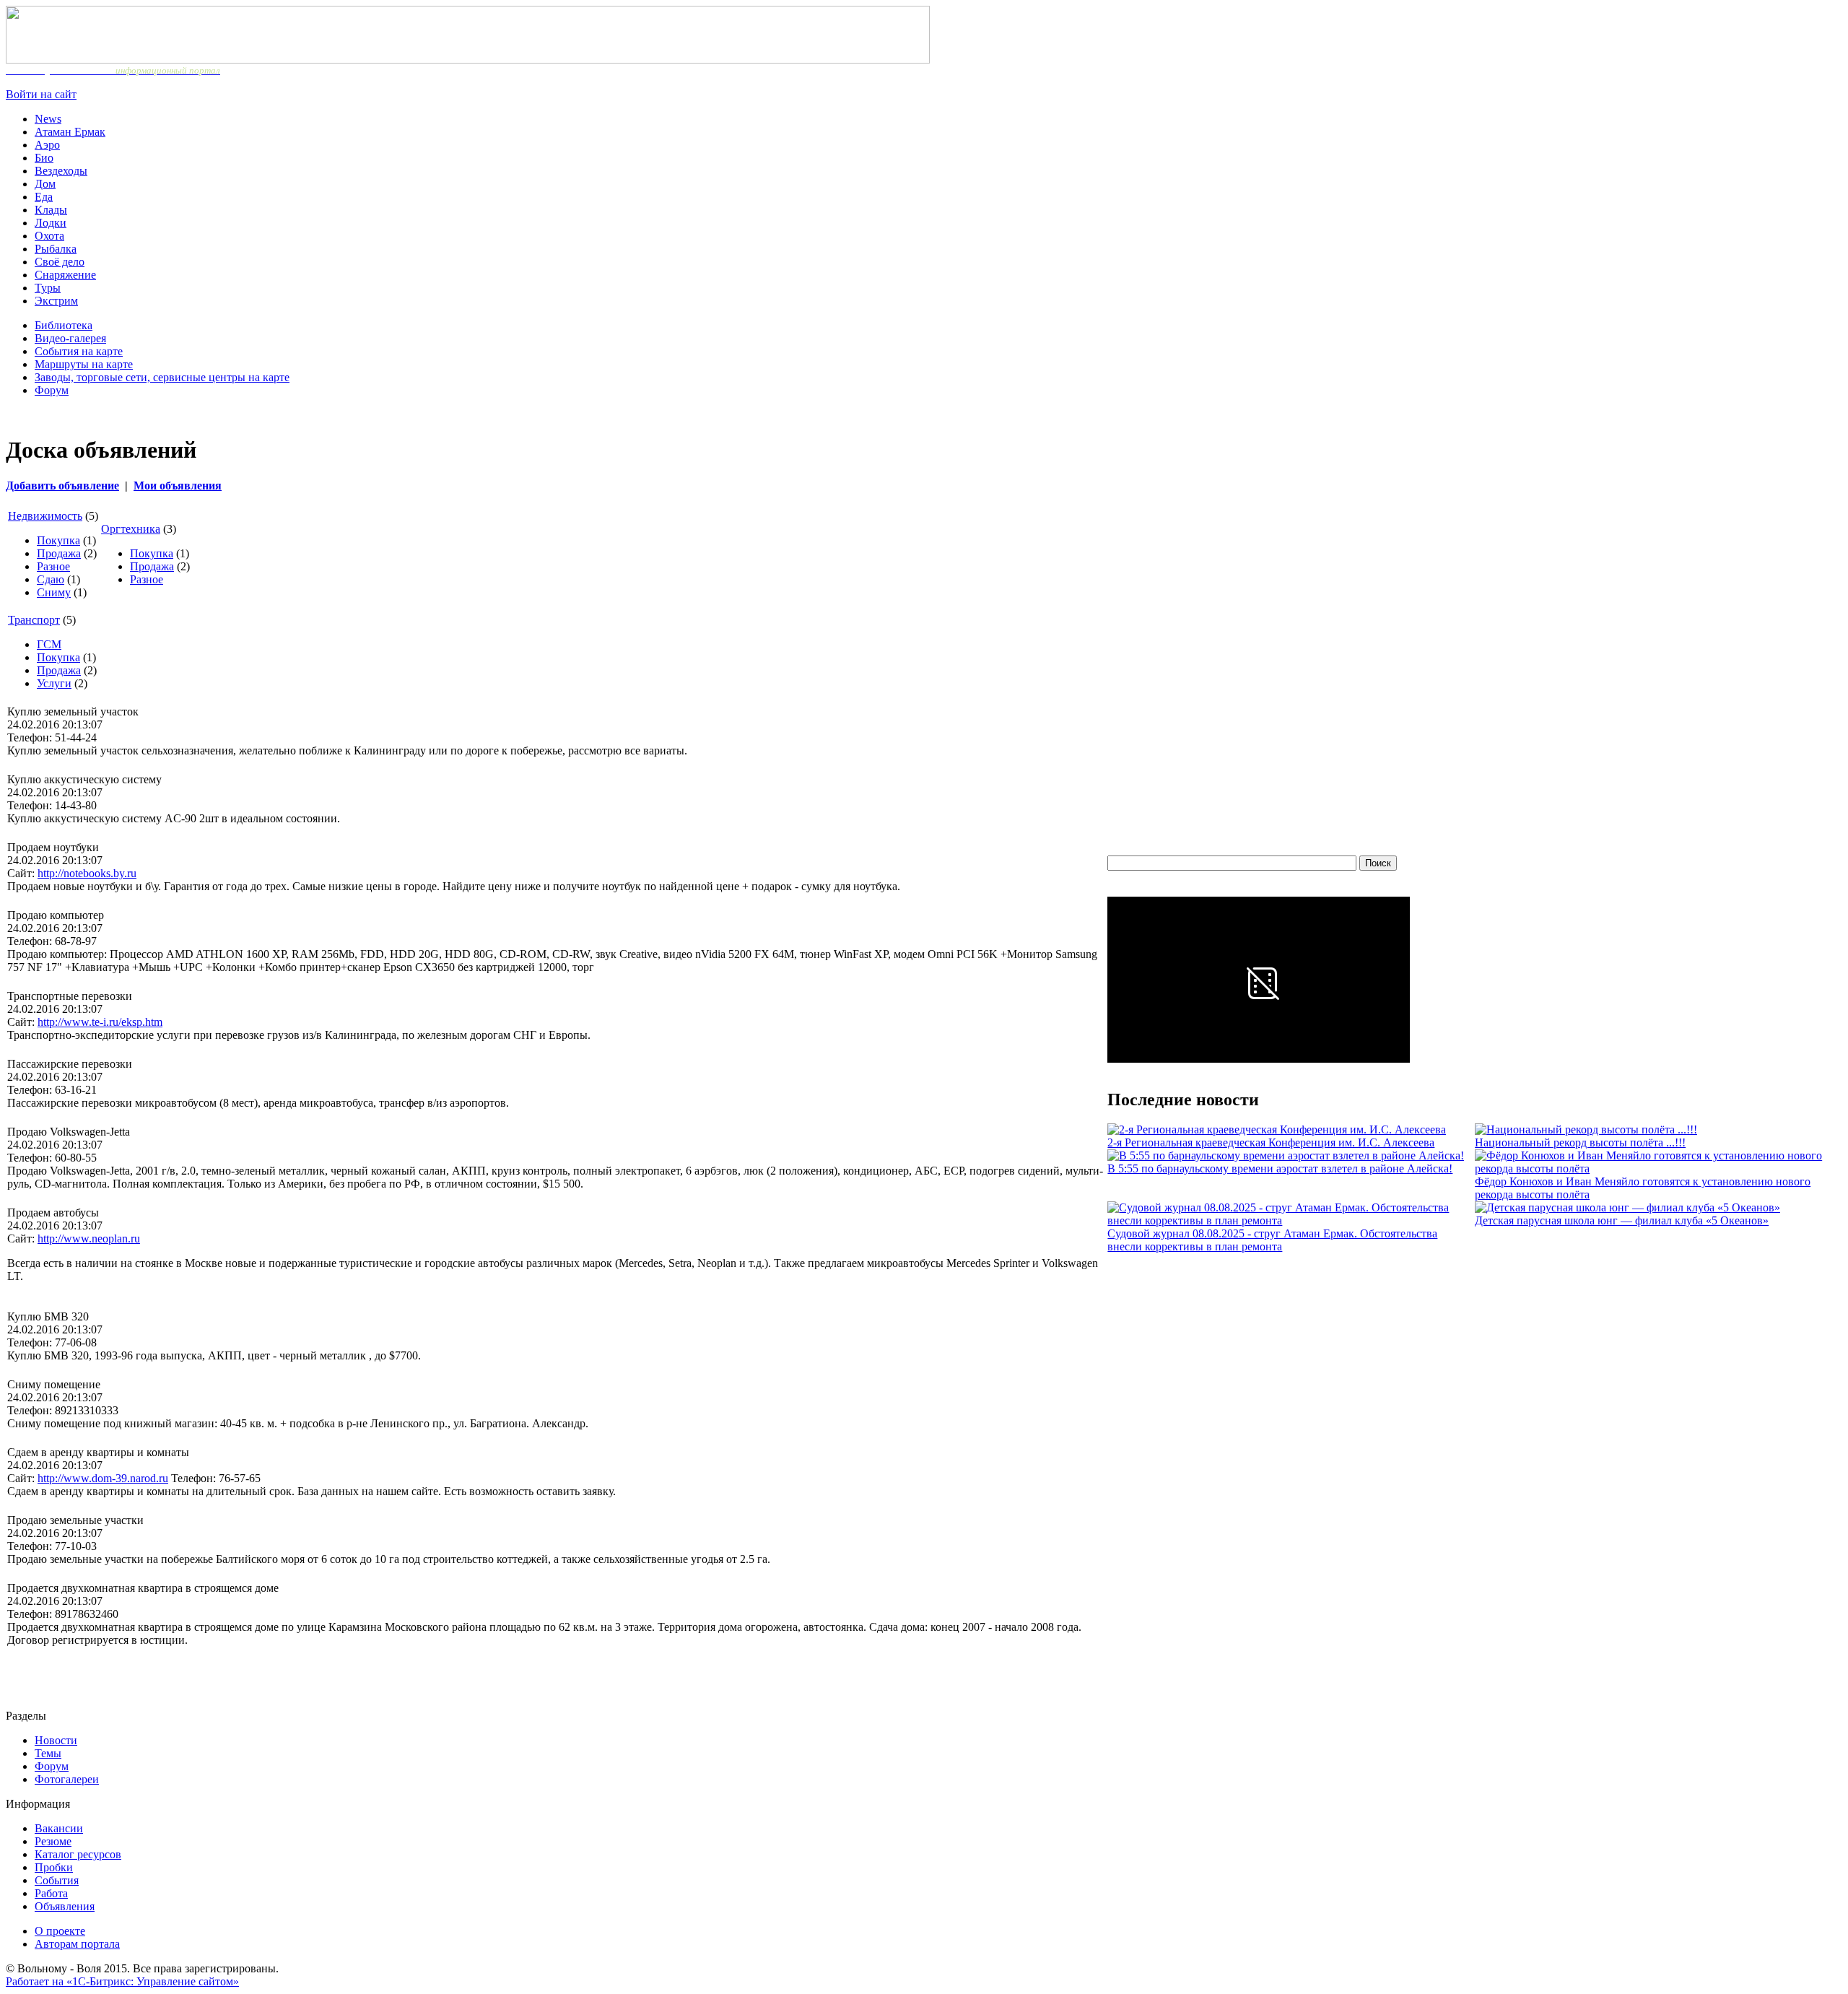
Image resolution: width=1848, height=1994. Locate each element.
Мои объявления (178, 486)
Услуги (54, 683)
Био (44, 158)
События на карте (79, 351)
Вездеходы (61, 171)
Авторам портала (77, 1944)
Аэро (47, 145)
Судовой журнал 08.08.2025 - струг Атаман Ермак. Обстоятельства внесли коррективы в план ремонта (1272, 1240)
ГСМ (49, 644)
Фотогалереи (67, 1779)
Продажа (59, 553)
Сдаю (51, 579)
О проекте (60, 1931)
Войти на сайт (41, 94)
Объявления (65, 1906)
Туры (48, 288)
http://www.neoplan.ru (89, 1238)
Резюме (53, 1841)
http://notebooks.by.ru (87, 873)
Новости (56, 1740)
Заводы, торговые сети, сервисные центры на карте (162, 377)
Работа (51, 1893)
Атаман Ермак (70, 132)
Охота (49, 236)
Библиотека (64, 325)
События (57, 1880)
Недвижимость (45, 516)
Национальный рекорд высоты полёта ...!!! (1580, 1142)
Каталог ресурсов (78, 1854)
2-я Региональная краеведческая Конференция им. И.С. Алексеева (1271, 1142)
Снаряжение (65, 275)
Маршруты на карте (84, 364)
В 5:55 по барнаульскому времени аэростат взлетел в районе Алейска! (1280, 1168)
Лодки (51, 223)
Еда (44, 197)
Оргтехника (131, 529)
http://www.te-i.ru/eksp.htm (100, 1022)
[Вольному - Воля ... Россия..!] (468, 60)
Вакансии (59, 1828)
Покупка (58, 540)
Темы (48, 1753)
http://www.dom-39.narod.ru (103, 1478)
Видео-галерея (70, 338)
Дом (45, 184)
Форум (52, 390)
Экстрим (56, 301)
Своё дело (60, 262)
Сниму (54, 592)
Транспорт (34, 620)
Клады (51, 210)
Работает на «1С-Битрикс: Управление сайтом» (122, 1981)
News (48, 119)
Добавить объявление (62, 486)
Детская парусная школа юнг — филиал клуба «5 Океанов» (1622, 1220)
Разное (53, 566)
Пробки (54, 1867)
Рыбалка (56, 249)
